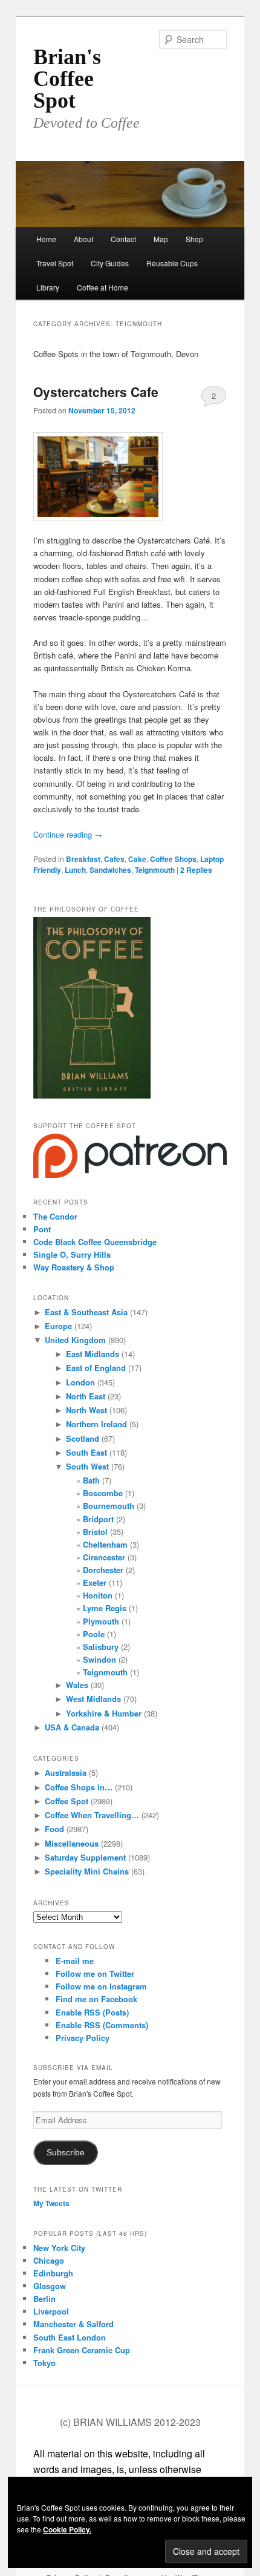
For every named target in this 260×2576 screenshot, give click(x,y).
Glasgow (50, 2286)
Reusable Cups (172, 263)
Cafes (114, 859)
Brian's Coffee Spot (67, 79)
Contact (123, 239)
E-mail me (75, 1961)
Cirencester (104, 1557)
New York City (59, 2248)
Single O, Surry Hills (72, 1254)
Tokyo (44, 2363)
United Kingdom (75, 1340)
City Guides (110, 263)
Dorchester (103, 1570)
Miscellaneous (72, 1843)
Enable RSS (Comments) (102, 2025)
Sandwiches (110, 870)
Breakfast (83, 859)
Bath (91, 1480)
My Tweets (51, 2203)
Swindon (99, 1659)
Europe (58, 1326)
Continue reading (68, 834)
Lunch (75, 870)
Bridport (98, 1519)
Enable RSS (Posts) (92, 2012)
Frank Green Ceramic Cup (82, 2350)
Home (46, 239)
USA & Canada (72, 1727)
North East (86, 1396)
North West (86, 1410)
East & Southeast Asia (86, 1312)
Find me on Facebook (96, 1999)
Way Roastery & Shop (74, 1267)
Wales (77, 1685)
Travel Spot (55, 263)
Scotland (83, 1438)
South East (86, 1452)
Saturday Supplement (85, 1857)
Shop (194, 239)
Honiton (98, 1595)
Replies (196, 870)
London (80, 1382)
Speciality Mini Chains (87, 1871)
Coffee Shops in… (79, 1787)
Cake (137, 859)
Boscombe (103, 1493)
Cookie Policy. (67, 2529)
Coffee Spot (67, 1801)
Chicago (49, 2260)
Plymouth (101, 1621)
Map (161, 239)
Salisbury (101, 1647)
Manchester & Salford (73, 2324)
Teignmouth (155, 870)
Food (54, 1829)
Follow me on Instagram (101, 1986)
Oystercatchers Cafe (96, 392)
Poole (94, 1634)
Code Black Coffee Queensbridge (95, 1242)
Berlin (44, 2298)
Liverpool (51, 2311)
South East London (70, 2337)
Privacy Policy (83, 2038)
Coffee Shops (173, 859)
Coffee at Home (102, 287)
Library (48, 287)
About (83, 239)
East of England (96, 1368)
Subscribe (66, 2153)
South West (87, 1466)
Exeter (95, 1582)
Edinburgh (53, 2273)
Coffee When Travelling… (92, 1815)
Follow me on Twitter (95, 1973)
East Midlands (93, 1354)
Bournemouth (109, 1506)
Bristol (95, 1532)
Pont (42, 1229)
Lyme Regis (105, 1608)
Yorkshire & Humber (104, 1713)
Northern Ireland (96, 1424)
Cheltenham (105, 1544)
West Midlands (93, 1699)
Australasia (66, 1773)
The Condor (55, 1216)
